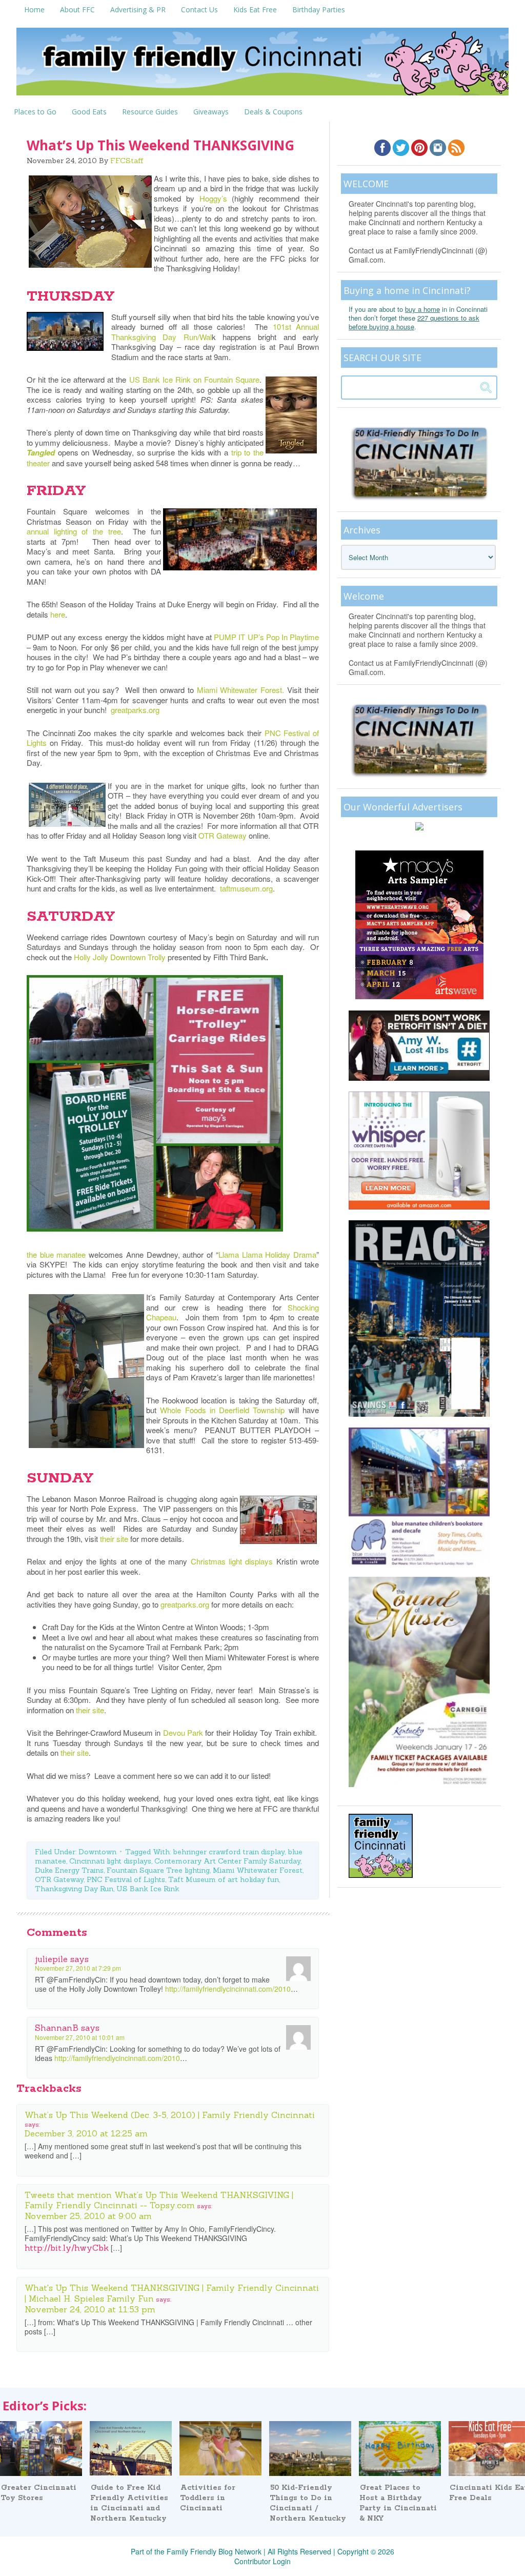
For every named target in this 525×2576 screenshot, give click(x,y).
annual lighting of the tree (74, 531)
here (58, 614)
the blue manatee (56, 1254)
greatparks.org (135, 710)
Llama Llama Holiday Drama (267, 1254)
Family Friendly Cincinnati (262, 65)
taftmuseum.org (246, 888)
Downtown (97, 1852)
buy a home (422, 309)
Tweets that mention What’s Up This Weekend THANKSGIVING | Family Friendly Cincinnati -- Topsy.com (159, 2200)
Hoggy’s (213, 198)
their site (114, 1539)
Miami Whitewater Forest (258, 1870)
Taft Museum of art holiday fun (224, 1879)
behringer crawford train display (229, 1852)
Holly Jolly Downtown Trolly (120, 957)
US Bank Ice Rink (148, 1889)
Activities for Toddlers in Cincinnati (208, 2498)
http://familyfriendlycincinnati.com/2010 (228, 1989)
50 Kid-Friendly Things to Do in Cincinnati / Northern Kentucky (308, 2503)
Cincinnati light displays (110, 1861)
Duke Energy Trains (69, 1870)
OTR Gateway (223, 835)
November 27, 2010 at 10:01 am (80, 2037)
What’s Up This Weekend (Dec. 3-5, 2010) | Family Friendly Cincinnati (170, 2115)
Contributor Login (262, 2561)
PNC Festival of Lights (126, 1879)
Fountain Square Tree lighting (158, 1870)
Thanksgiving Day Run (74, 1889)
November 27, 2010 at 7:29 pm (78, 1968)
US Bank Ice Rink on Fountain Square (194, 379)
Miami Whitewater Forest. (241, 690)
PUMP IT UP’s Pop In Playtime (266, 637)
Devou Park (183, 1732)
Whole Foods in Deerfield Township (222, 1410)
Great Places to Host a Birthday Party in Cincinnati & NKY (398, 2503)
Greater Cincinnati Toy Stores (38, 2493)
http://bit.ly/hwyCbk (67, 2248)
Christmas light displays (232, 1561)
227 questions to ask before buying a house (414, 322)
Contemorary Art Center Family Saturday (227, 1861)
